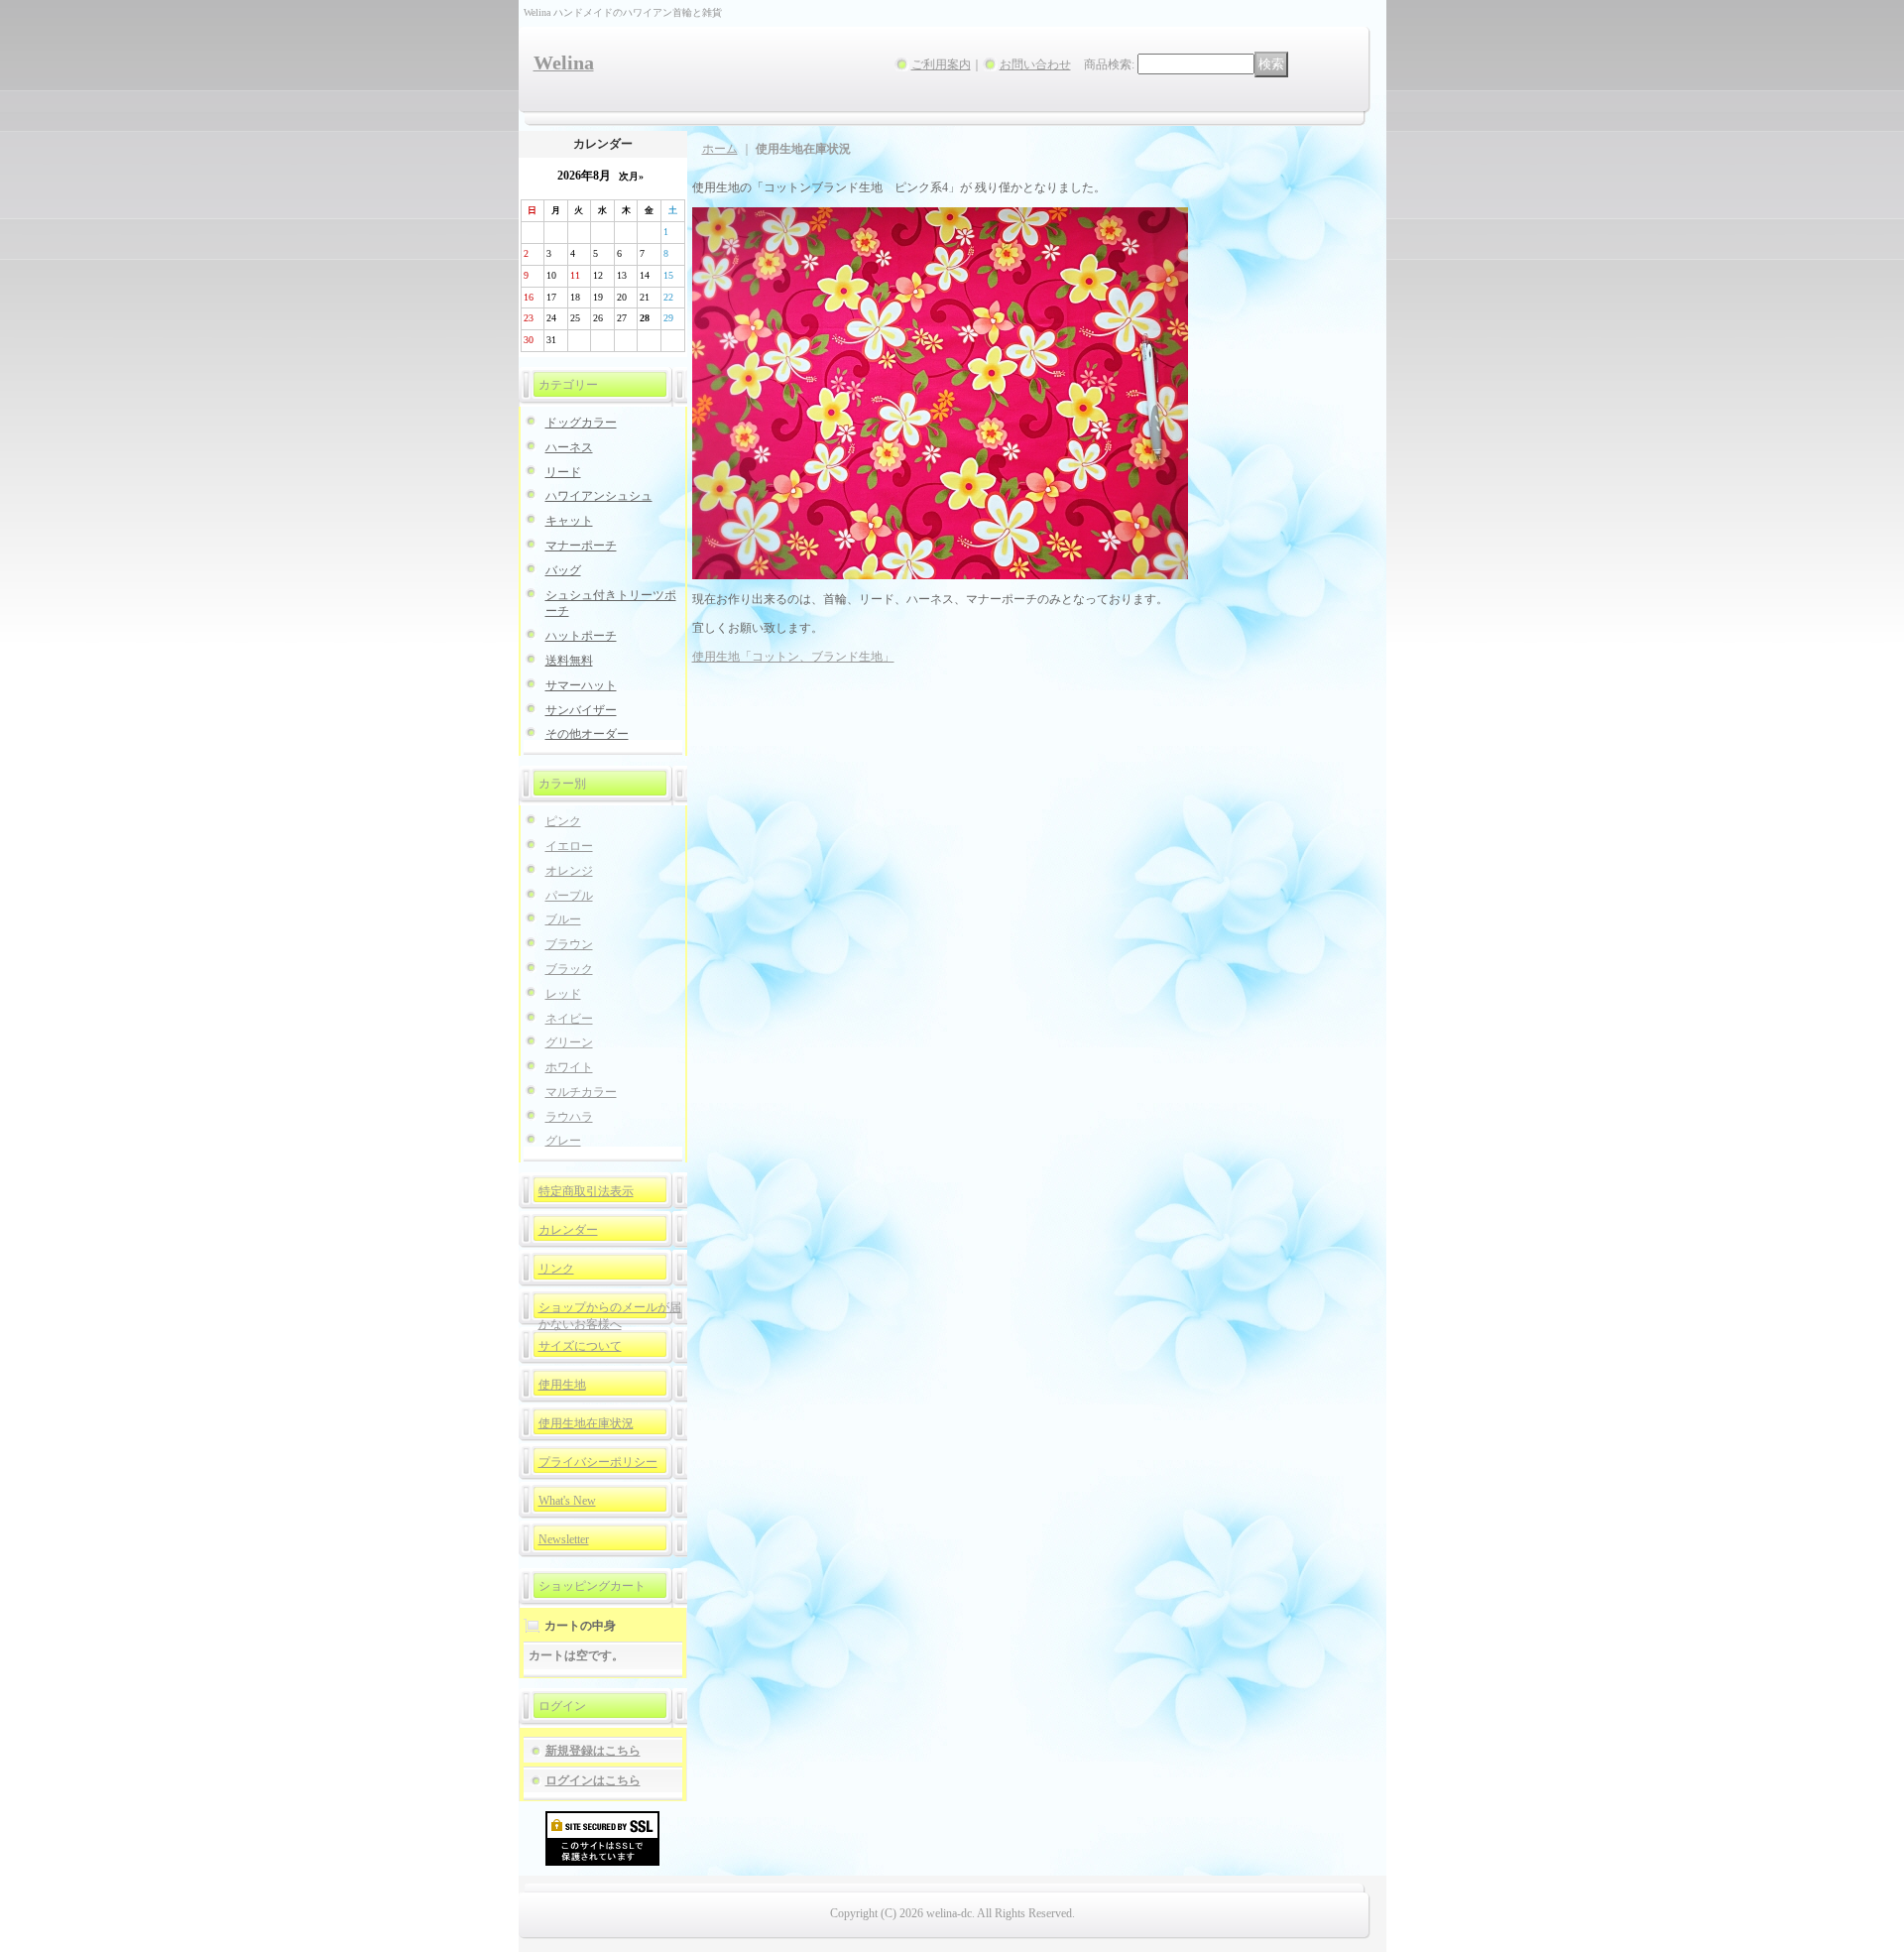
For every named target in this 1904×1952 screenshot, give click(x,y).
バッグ (563, 570)
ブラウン (569, 944)
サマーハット (581, 685)
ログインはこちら (593, 1780)
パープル (569, 896)
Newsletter (564, 1539)
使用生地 (562, 1385)
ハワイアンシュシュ (599, 496)
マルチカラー (581, 1092)
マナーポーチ (581, 546)
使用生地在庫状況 (586, 1423)
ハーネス (569, 447)
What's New (567, 1501)
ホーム (720, 149)
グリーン (569, 1042)
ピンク (563, 821)
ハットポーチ (581, 636)
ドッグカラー (581, 423)
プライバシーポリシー (598, 1462)
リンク (556, 1269)
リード (563, 472)
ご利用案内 (941, 64)
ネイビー (569, 1019)
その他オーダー (587, 734)
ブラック (569, 969)
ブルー (563, 919)
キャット (569, 521)
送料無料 (569, 661)
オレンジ (569, 871)
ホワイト (569, 1067)
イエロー (569, 846)
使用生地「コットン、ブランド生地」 (793, 657)
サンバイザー (581, 710)
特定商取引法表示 (586, 1191)
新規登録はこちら (593, 1751)
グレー (563, 1141)
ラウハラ (569, 1117)
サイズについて (580, 1346)
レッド (563, 994)
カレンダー (568, 1230)
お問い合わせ (1035, 64)
